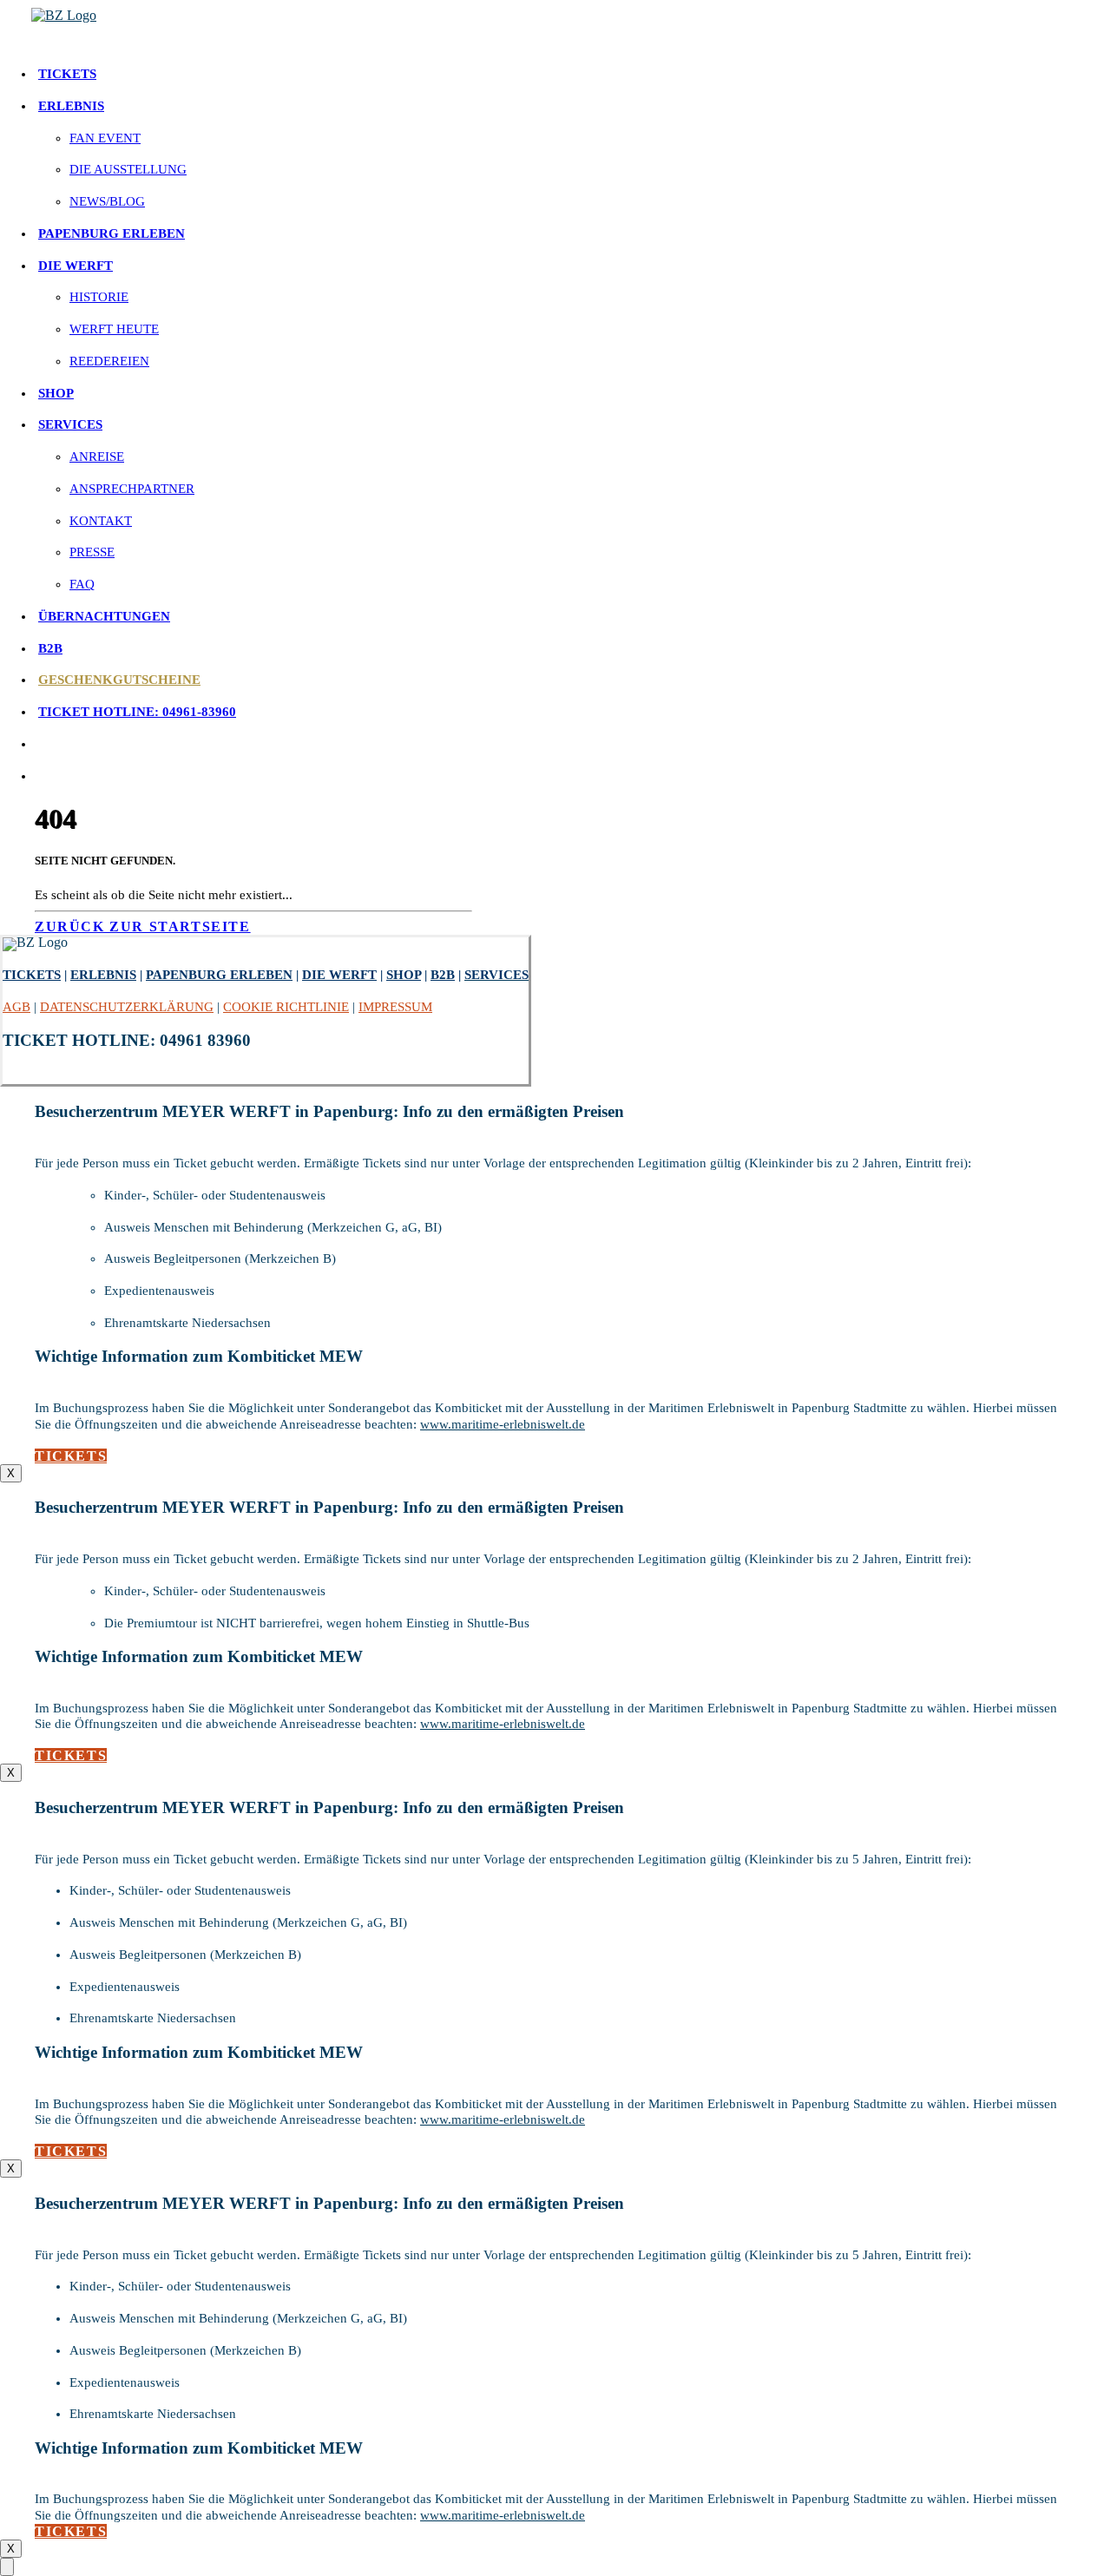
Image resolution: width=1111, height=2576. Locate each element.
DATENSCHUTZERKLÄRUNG (127, 1007)
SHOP (56, 393)
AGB (16, 1007)
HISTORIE (99, 297)
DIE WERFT (76, 266)
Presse (92, 552)
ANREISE (97, 457)
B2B (50, 648)
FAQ (82, 584)
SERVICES (70, 424)
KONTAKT (101, 521)
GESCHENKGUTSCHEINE (119, 680)
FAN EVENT (105, 138)
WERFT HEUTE (114, 329)
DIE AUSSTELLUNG (128, 169)
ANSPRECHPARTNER (132, 489)
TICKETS (67, 74)
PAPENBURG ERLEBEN (112, 233)
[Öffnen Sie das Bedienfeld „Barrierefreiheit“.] (7, 2567)
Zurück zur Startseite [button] (143, 927)
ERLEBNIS (71, 106)
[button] (38, 744)
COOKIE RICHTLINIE (286, 1007)
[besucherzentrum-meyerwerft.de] (566, 25)
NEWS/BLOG (107, 201)
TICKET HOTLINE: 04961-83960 (137, 712)
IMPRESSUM (395, 1007)
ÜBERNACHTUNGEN (104, 616)
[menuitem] (573, 74)
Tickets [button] (71, 1456)
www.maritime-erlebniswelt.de (503, 1424)
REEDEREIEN (109, 361)
